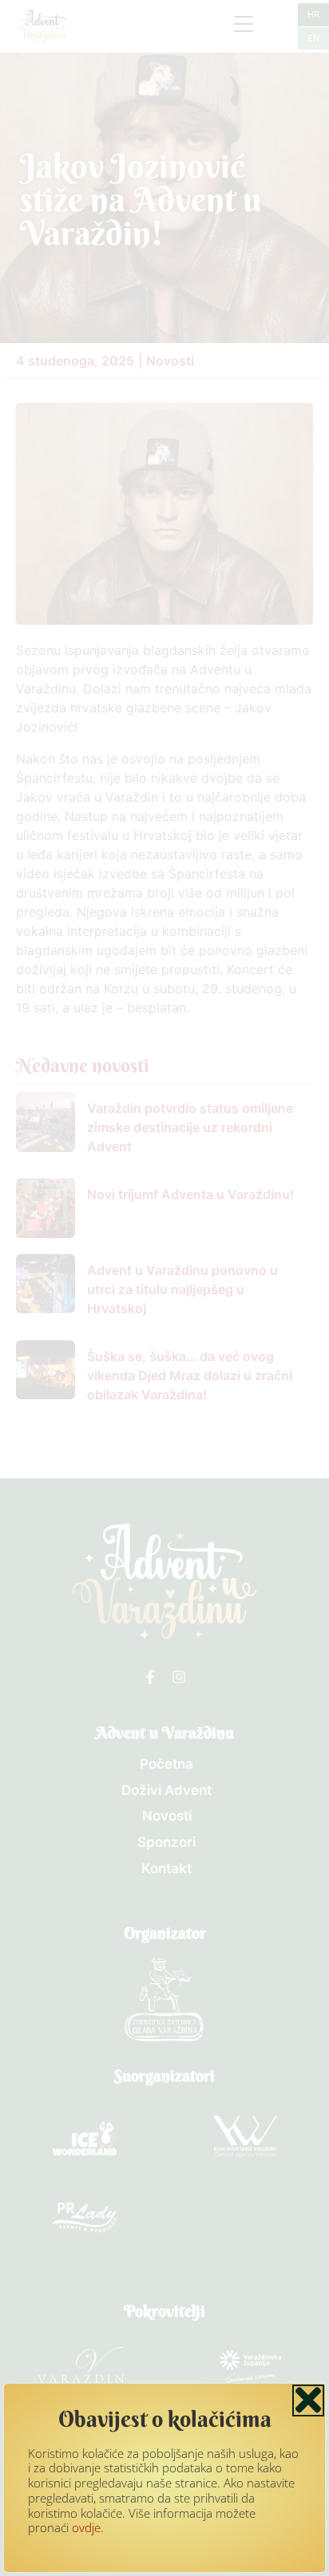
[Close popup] (308, 2400)
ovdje (86, 2527)
